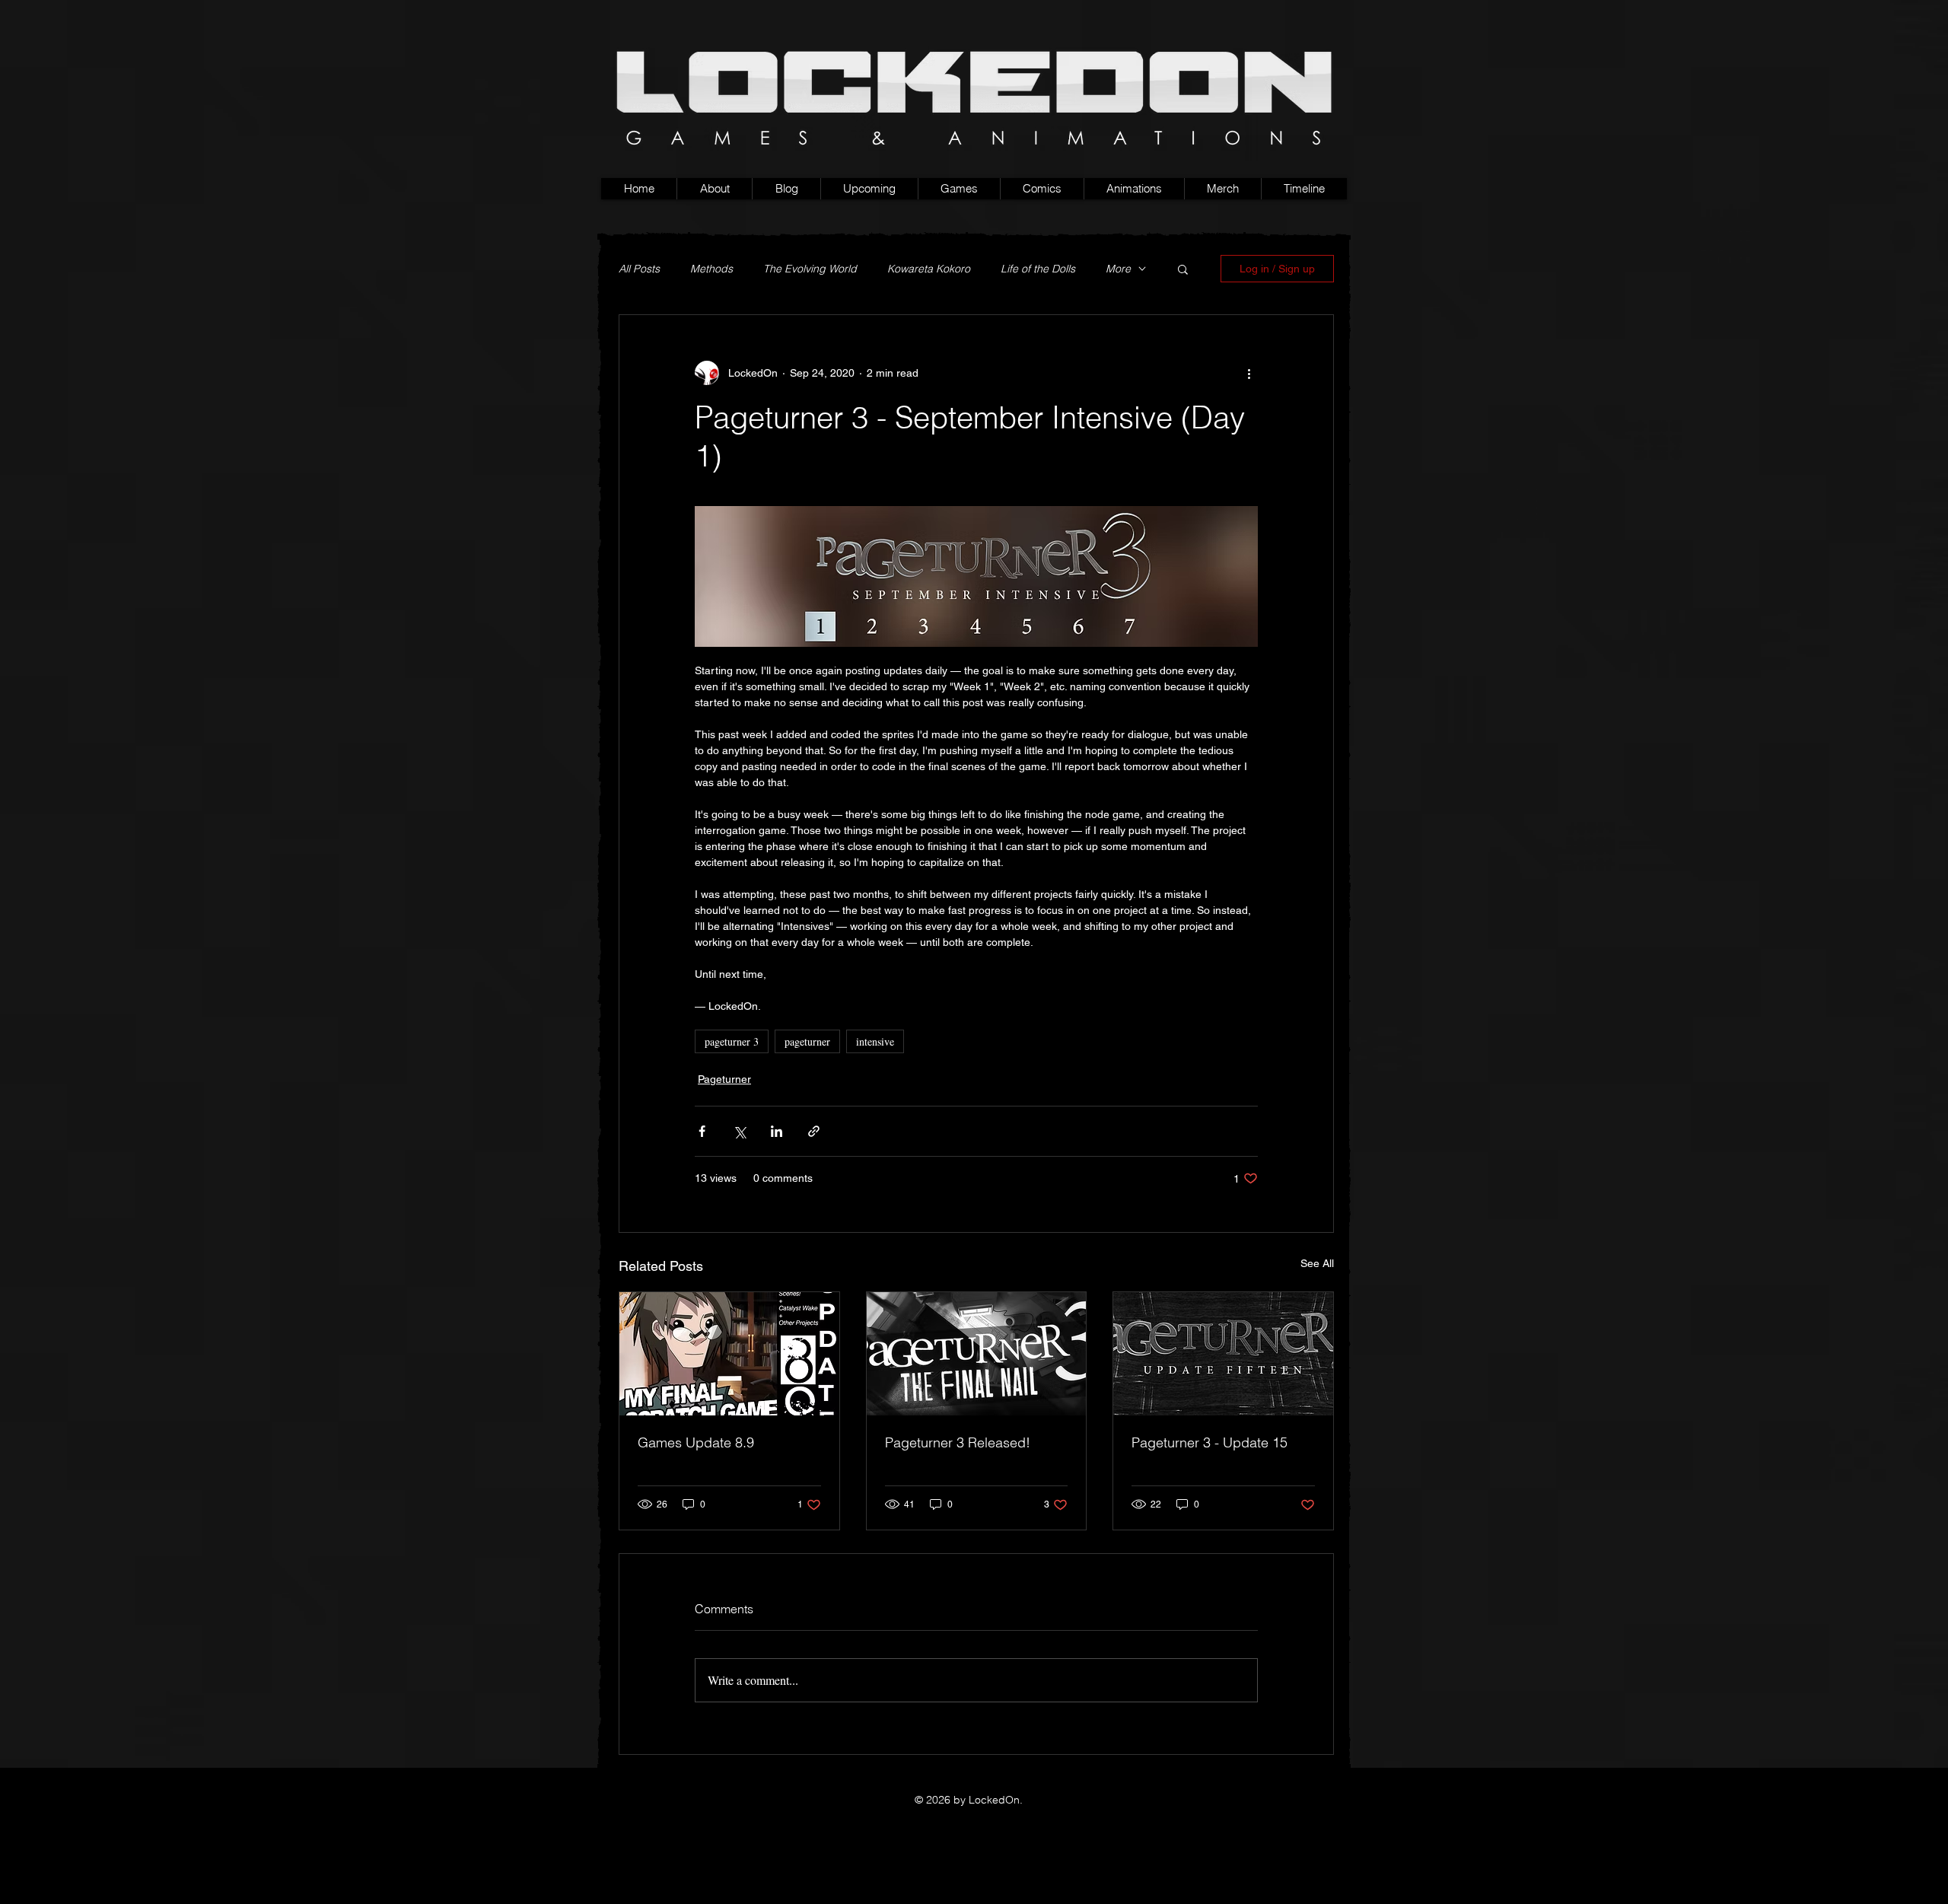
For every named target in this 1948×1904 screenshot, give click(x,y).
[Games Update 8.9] (729, 1354)
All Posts (639, 269)
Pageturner (724, 1079)
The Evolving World (810, 269)
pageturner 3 (732, 1041)
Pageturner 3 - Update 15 (1210, 1442)
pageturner (807, 1041)
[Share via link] (814, 1131)
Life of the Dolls (1038, 269)
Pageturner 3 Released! (958, 1442)
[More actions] (1249, 373)
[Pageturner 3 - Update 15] (1223, 1354)
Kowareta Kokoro (929, 269)
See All (1317, 1263)
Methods (711, 269)
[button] (959, 189)
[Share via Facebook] (702, 1131)
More (1118, 269)
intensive (875, 1041)
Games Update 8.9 (696, 1442)
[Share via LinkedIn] (777, 1131)
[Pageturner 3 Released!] (977, 1354)
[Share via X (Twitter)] (739, 1131)
